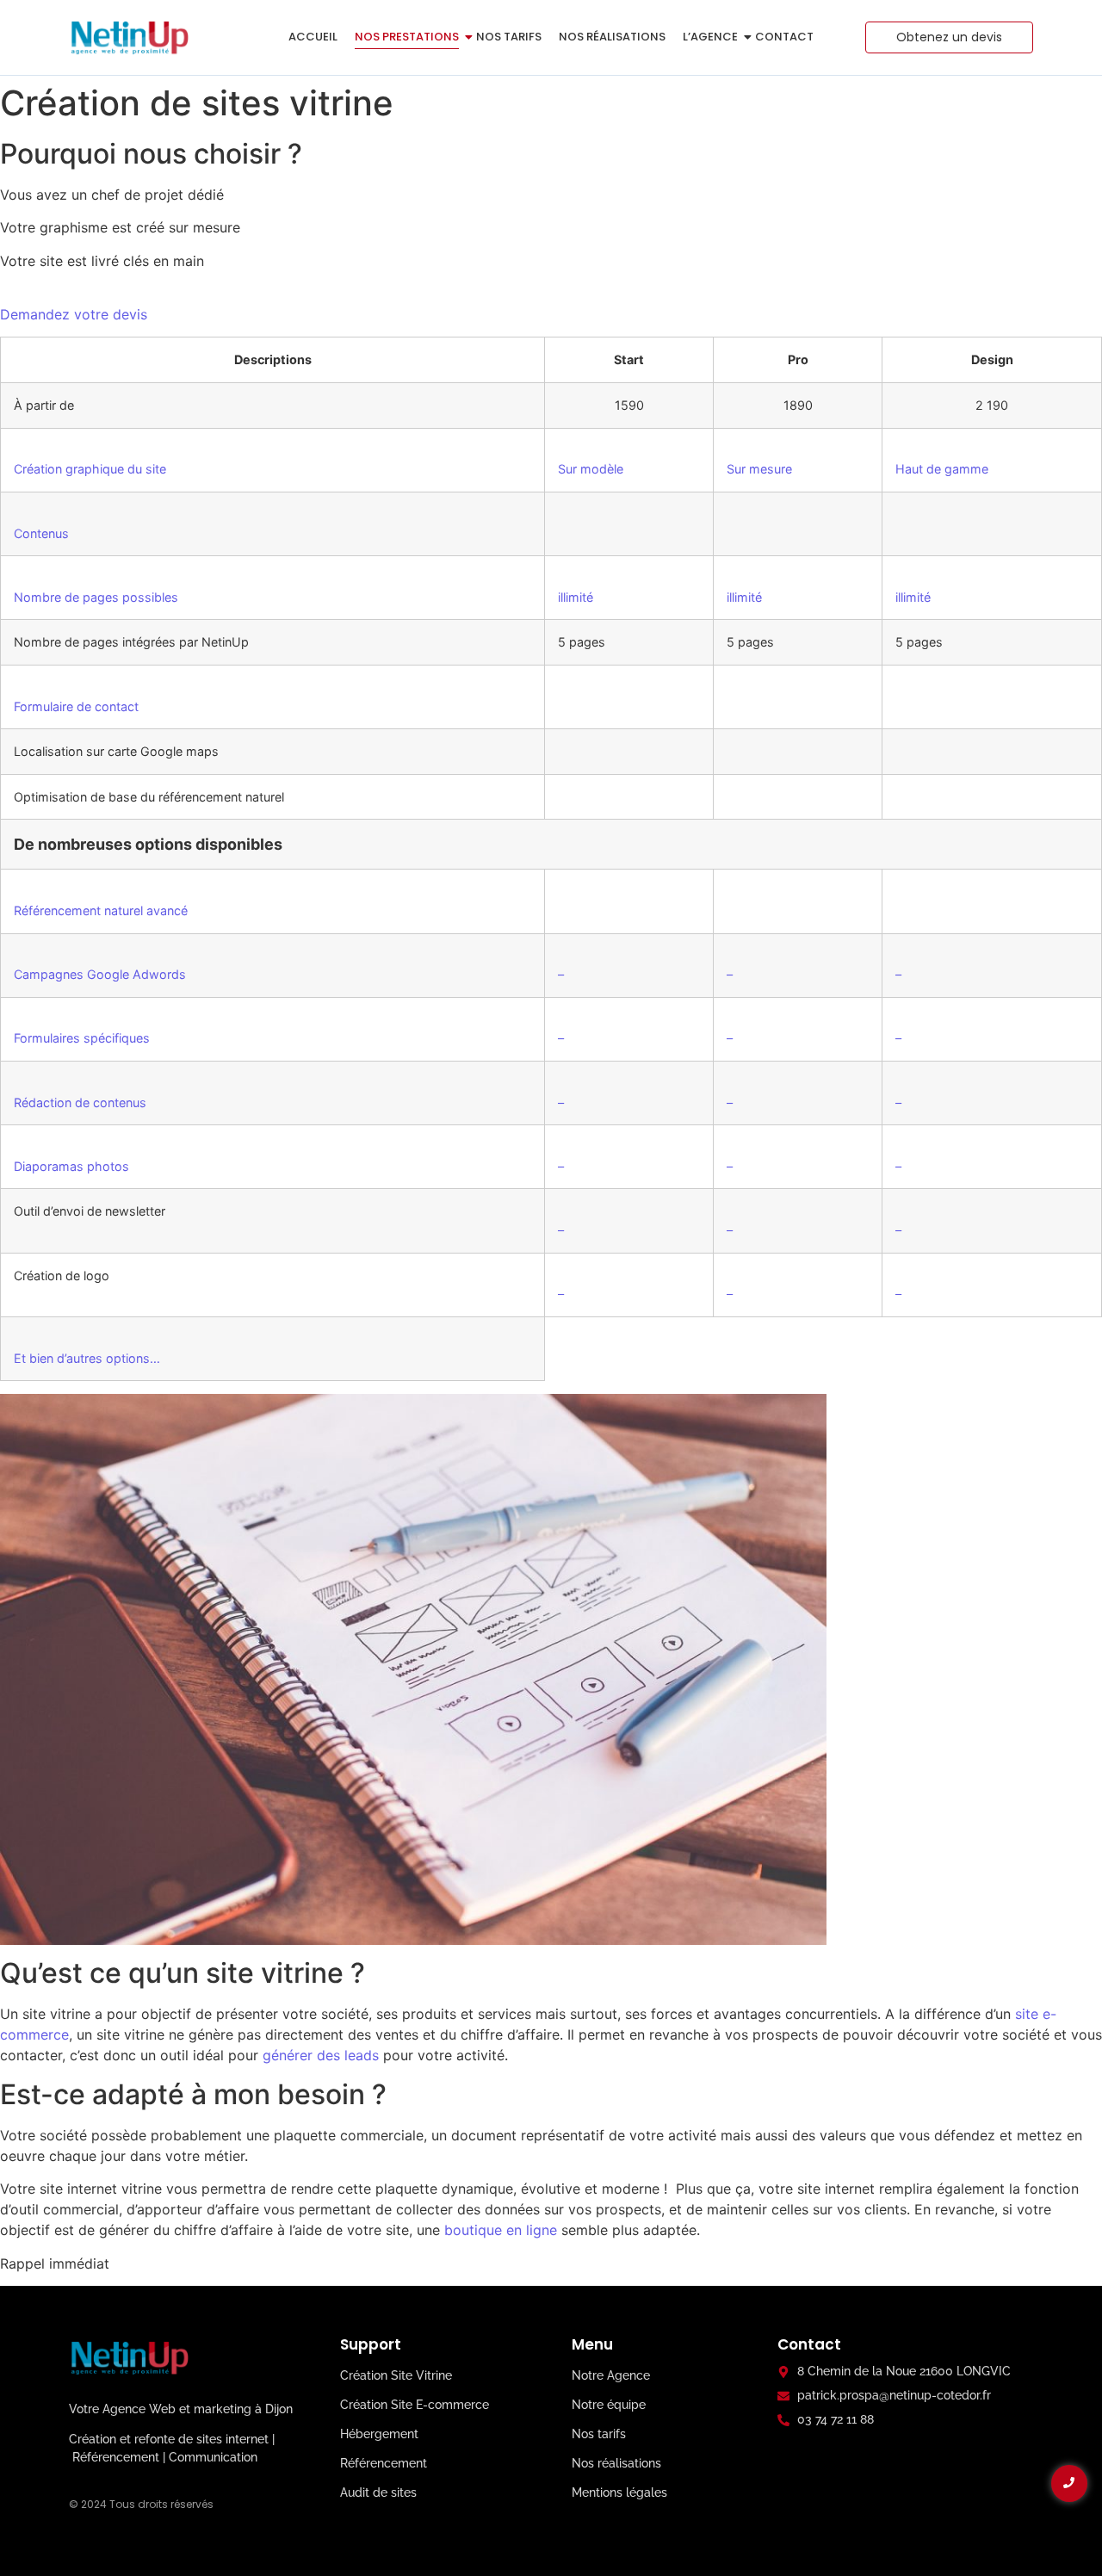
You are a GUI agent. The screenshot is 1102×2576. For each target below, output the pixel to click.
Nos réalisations (612, 37)
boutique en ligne (501, 2230)
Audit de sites (378, 2492)
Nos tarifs (509, 37)
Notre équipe (609, 2405)
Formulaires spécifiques (82, 1038)
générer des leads (321, 2055)
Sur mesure (759, 469)
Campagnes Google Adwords (100, 974)
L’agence (710, 37)
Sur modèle (591, 469)
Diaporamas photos (71, 1166)
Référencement (384, 2463)
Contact (784, 37)
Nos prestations (407, 37)
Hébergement (379, 2434)
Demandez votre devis (74, 314)
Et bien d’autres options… (87, 1358)
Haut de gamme (942, 469)
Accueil (313, 37)
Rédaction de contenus (80, 1102)
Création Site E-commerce (415, 2405)
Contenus (41, 533)
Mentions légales (619, 2492)
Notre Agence (611, 2375)
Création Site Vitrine (396, 2375)
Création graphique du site (90, 469)
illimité (576, 597)
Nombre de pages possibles (96, 597)
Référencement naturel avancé (101, 910)
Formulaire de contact (76, 706)
